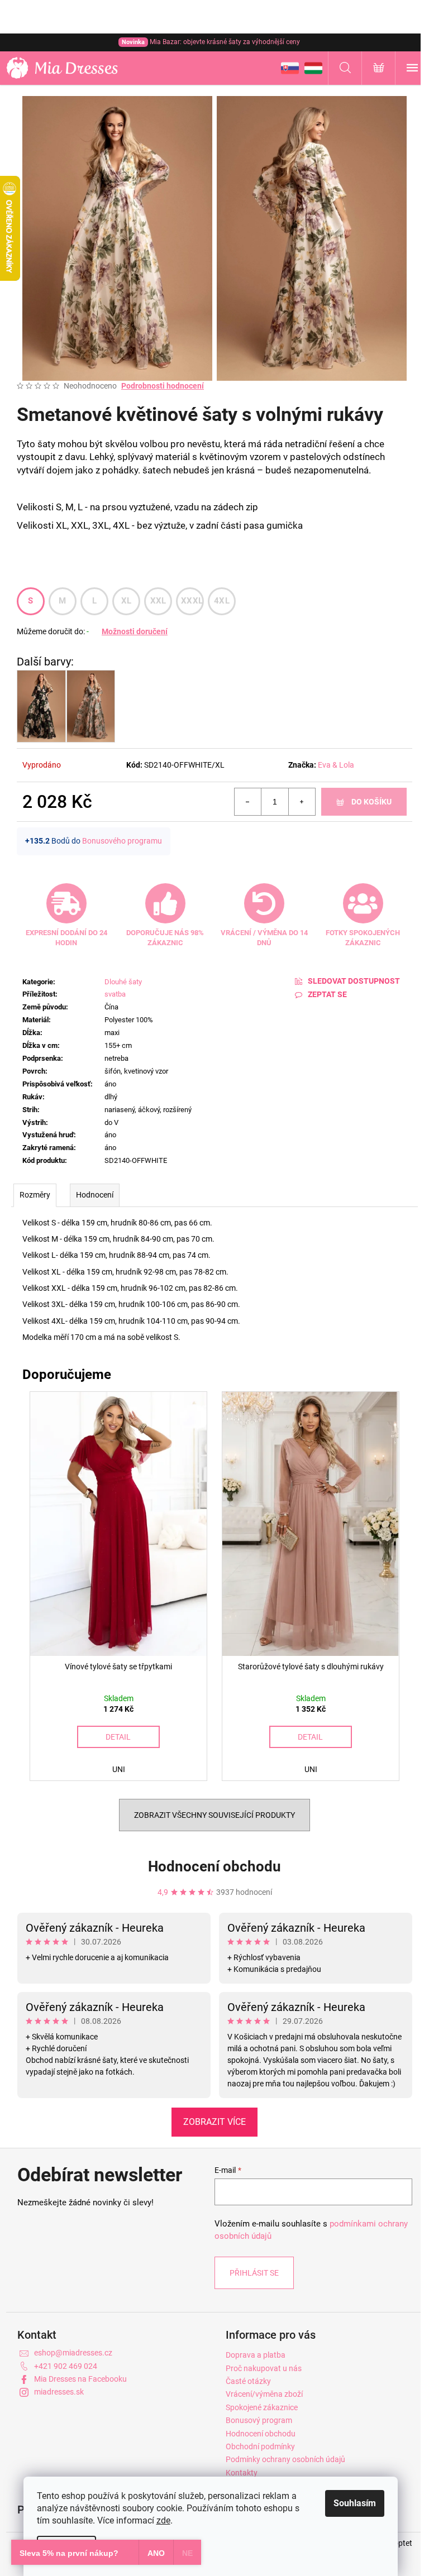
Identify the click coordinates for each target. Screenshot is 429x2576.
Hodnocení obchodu (214, 1866)
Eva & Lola (336, 765)
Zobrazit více (214, 2122)
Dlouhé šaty (123, 982)
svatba (115, 994)
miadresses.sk (59, 2392)
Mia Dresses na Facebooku (80, 2379)
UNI (119, 1769)
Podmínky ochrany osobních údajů (285, 2459)
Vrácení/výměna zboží (264, 2394)
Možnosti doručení (135, 631)
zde (163, 2520)
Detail (118, 1737)
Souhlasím (355, 2503)
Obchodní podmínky (260, 2446)
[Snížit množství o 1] (248, 802)
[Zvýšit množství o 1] (302, 802)
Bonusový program (259, 2420)
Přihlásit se (254, 2273)
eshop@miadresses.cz (73, 2353)
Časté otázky (248, 2381)
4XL (222, 601)
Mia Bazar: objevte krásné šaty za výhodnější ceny (211, 42)
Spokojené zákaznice (262, 2407)
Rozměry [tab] (35, 1195)
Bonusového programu (122, 841)
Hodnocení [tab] (95, 1195)
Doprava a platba (256, 2355)
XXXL (192, 601)
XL (127, 601)
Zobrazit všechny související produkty (214, 1815)
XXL (158, 601)
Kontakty (242, 2473)
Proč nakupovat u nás (264, 2368)
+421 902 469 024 (66, 2366)
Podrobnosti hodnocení (163, 386)
